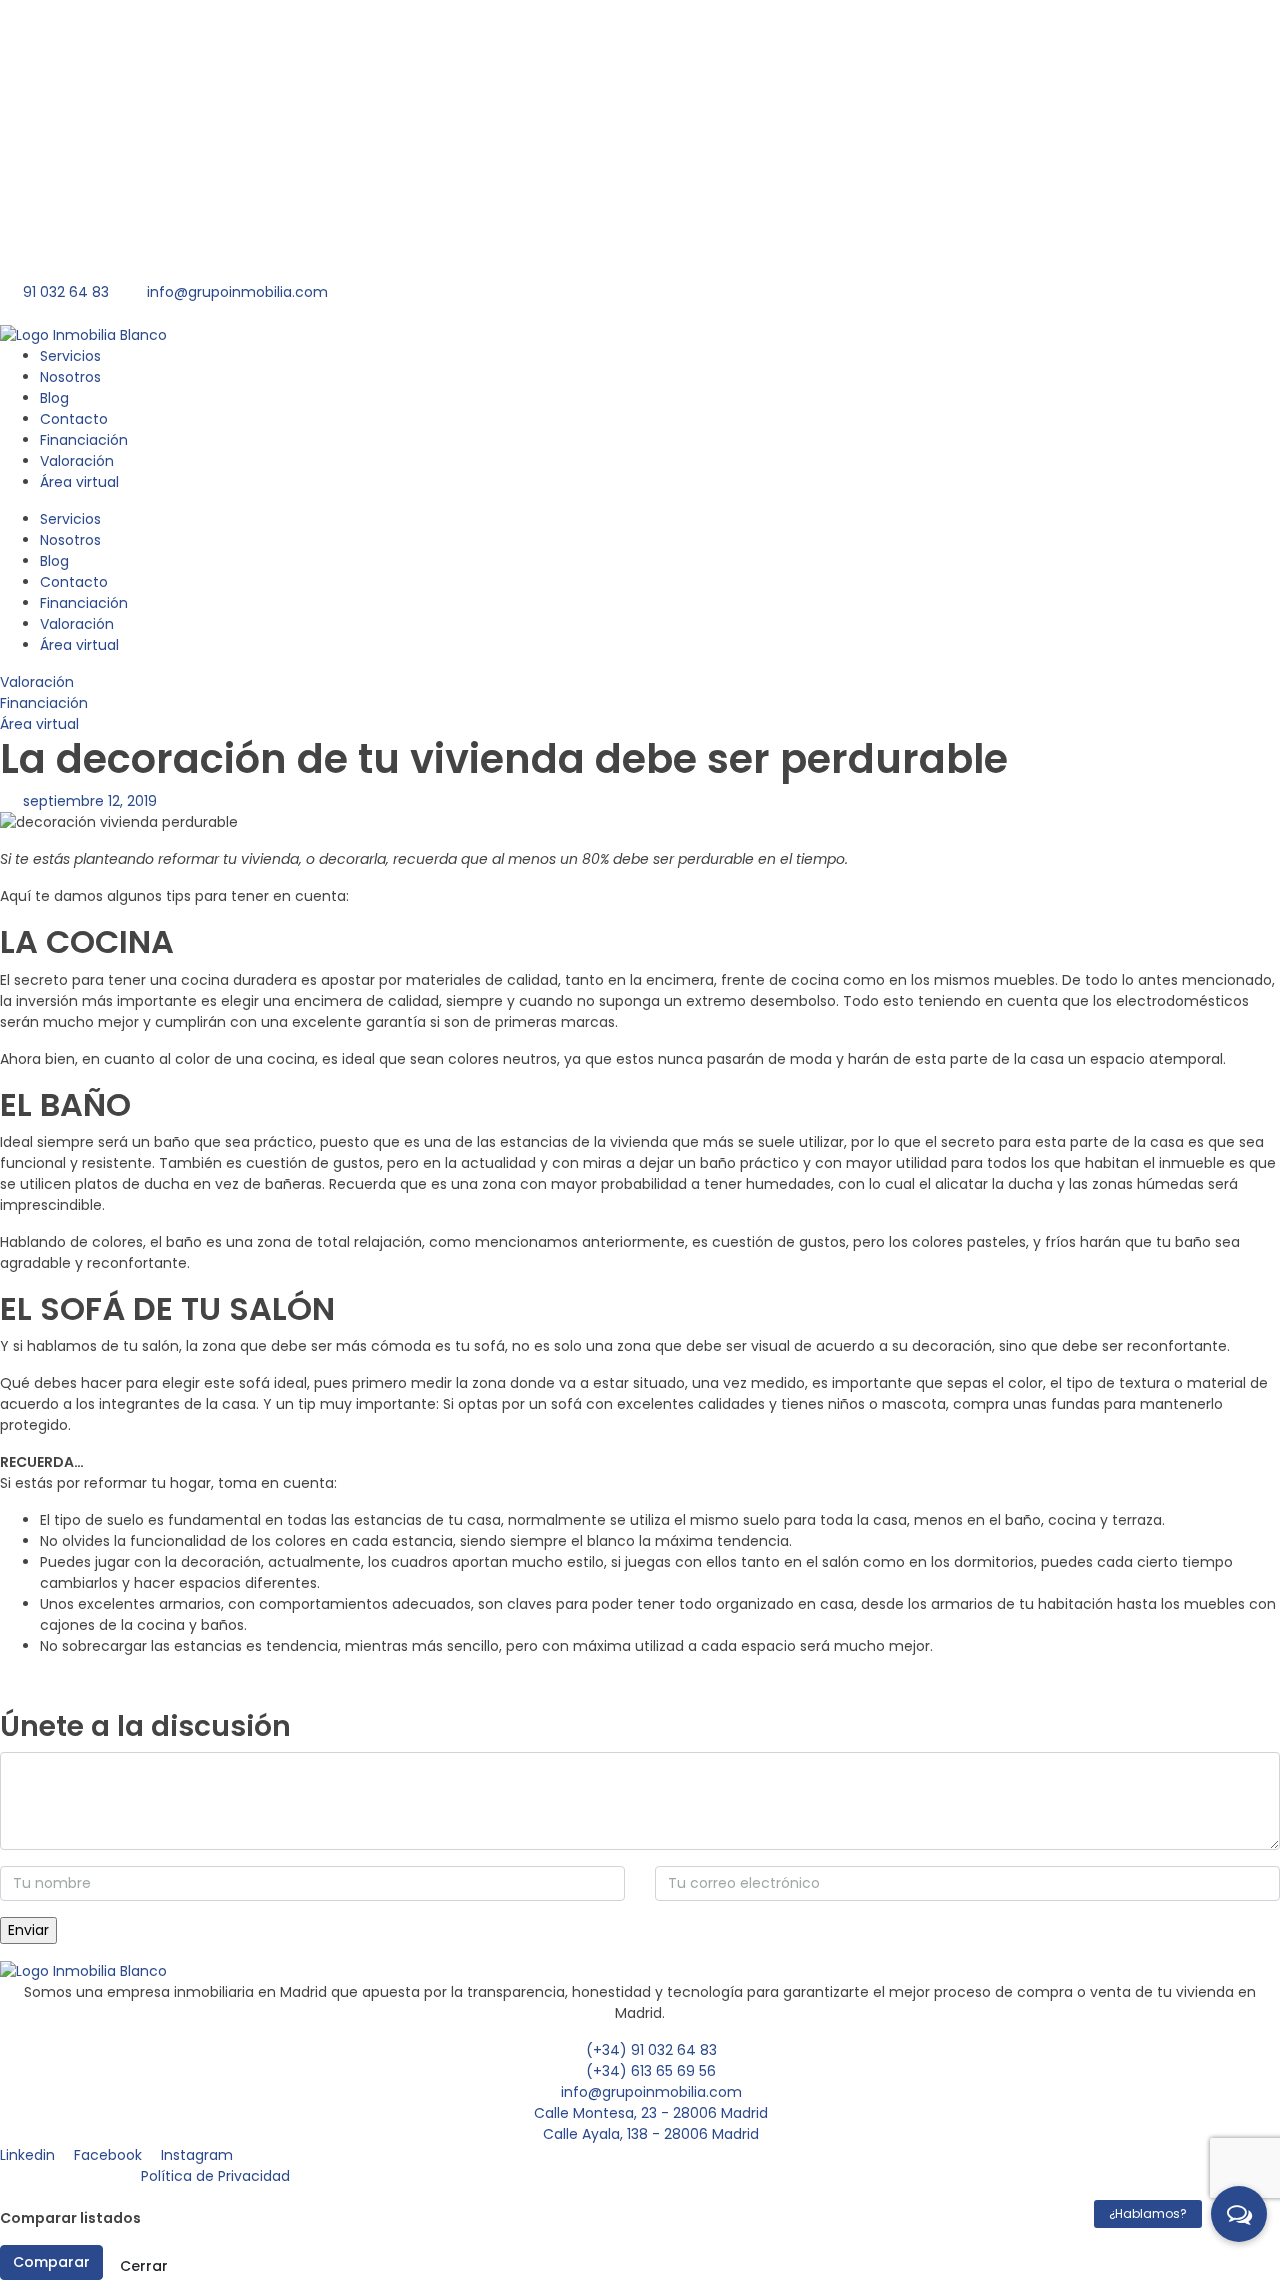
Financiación (67, 178)
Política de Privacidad (215, 2176)
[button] (1239, 2214)
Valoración (60, 216)
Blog (34, 102)
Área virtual (62, 254)
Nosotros (53, 64)
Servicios (52, 26)
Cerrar (144, 2266)
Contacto (56, 140)
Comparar (51, 2262)
